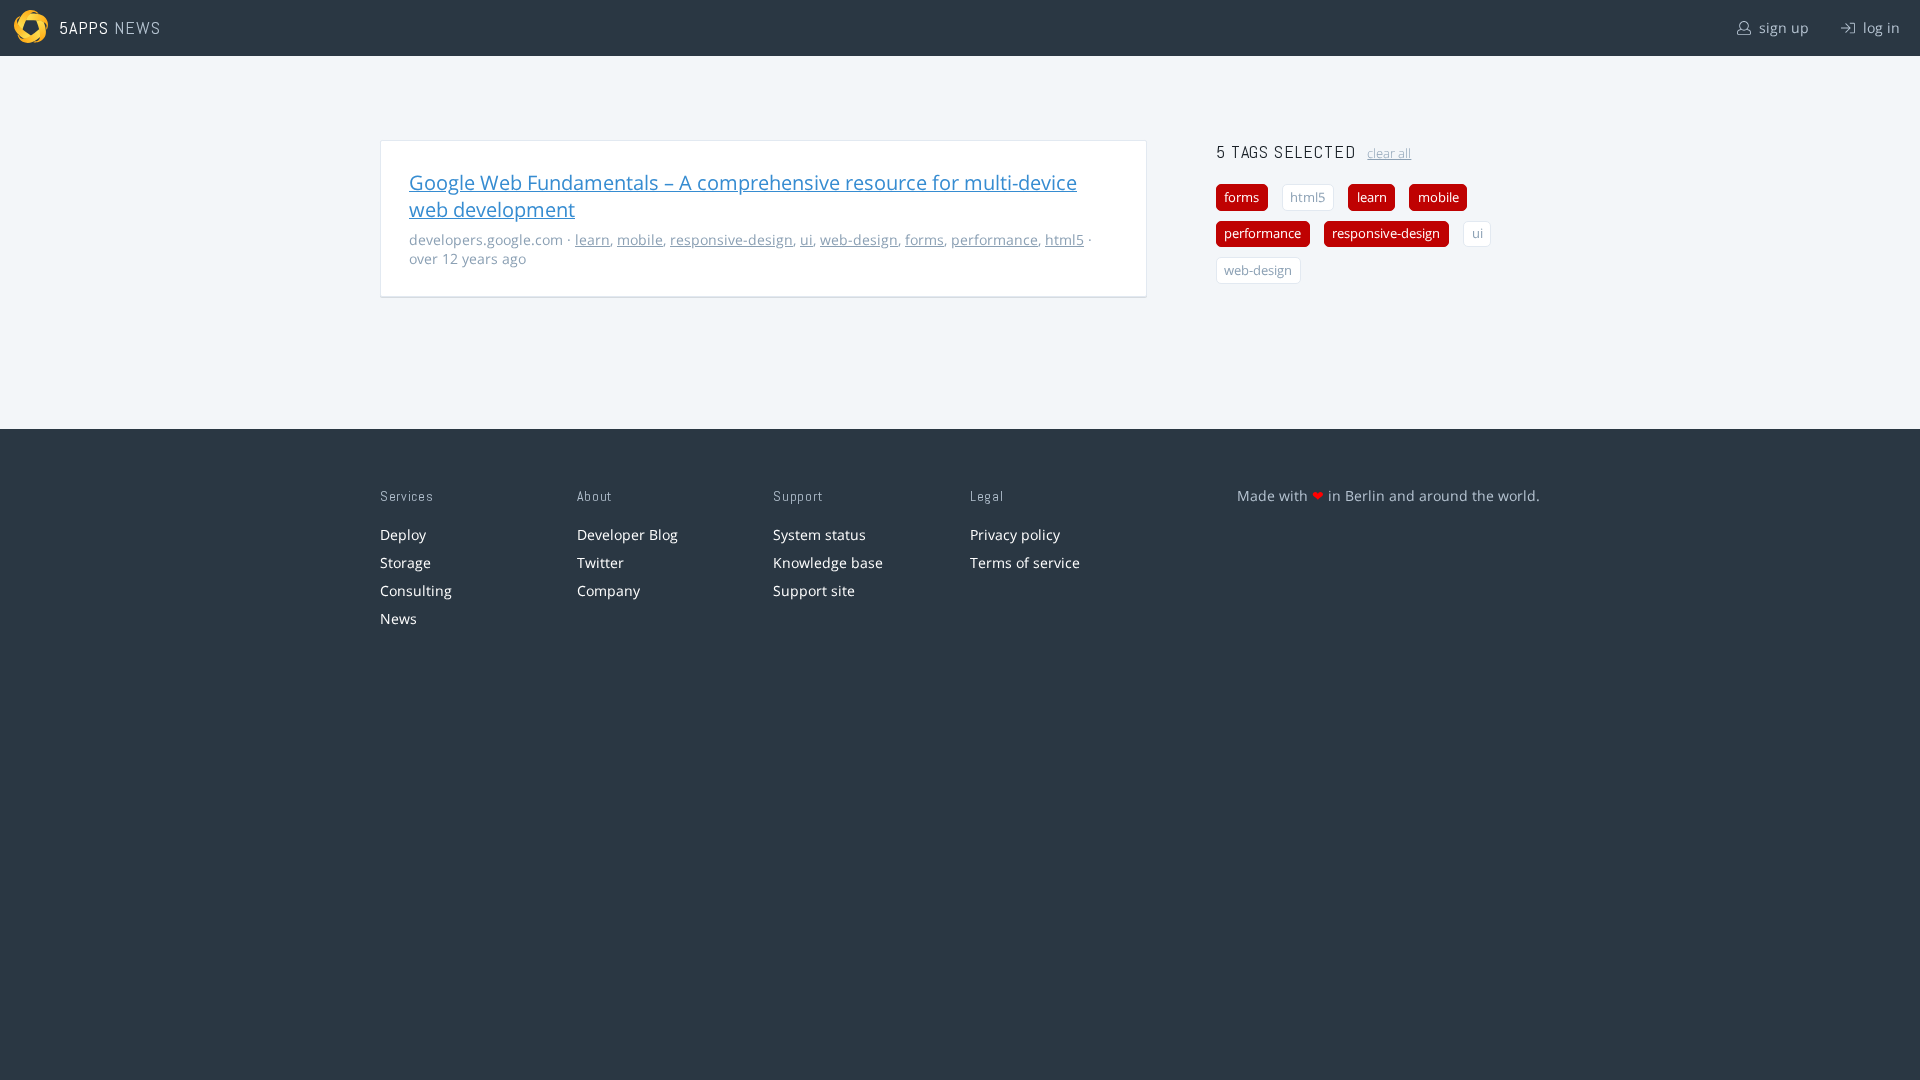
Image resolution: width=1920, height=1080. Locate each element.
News (398, 618)
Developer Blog (627, 534)
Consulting (416, 590)
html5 (1064, 239)
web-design (859, 239)
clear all (1389, 153)
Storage (405, 562)
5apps (84, 27)
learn (592, 239)
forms (924, 239)
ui (806, 239)
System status (819, 534)
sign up (1782, 27)
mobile (640, 239)
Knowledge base (828, 562)
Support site (814, 590)
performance (994, 239)
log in (1879, 27)
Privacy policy (1015, 534)
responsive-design (731, 239)
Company (608, 590)
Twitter (600, 562)
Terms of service (1025, 562)
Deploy (403, 534)
